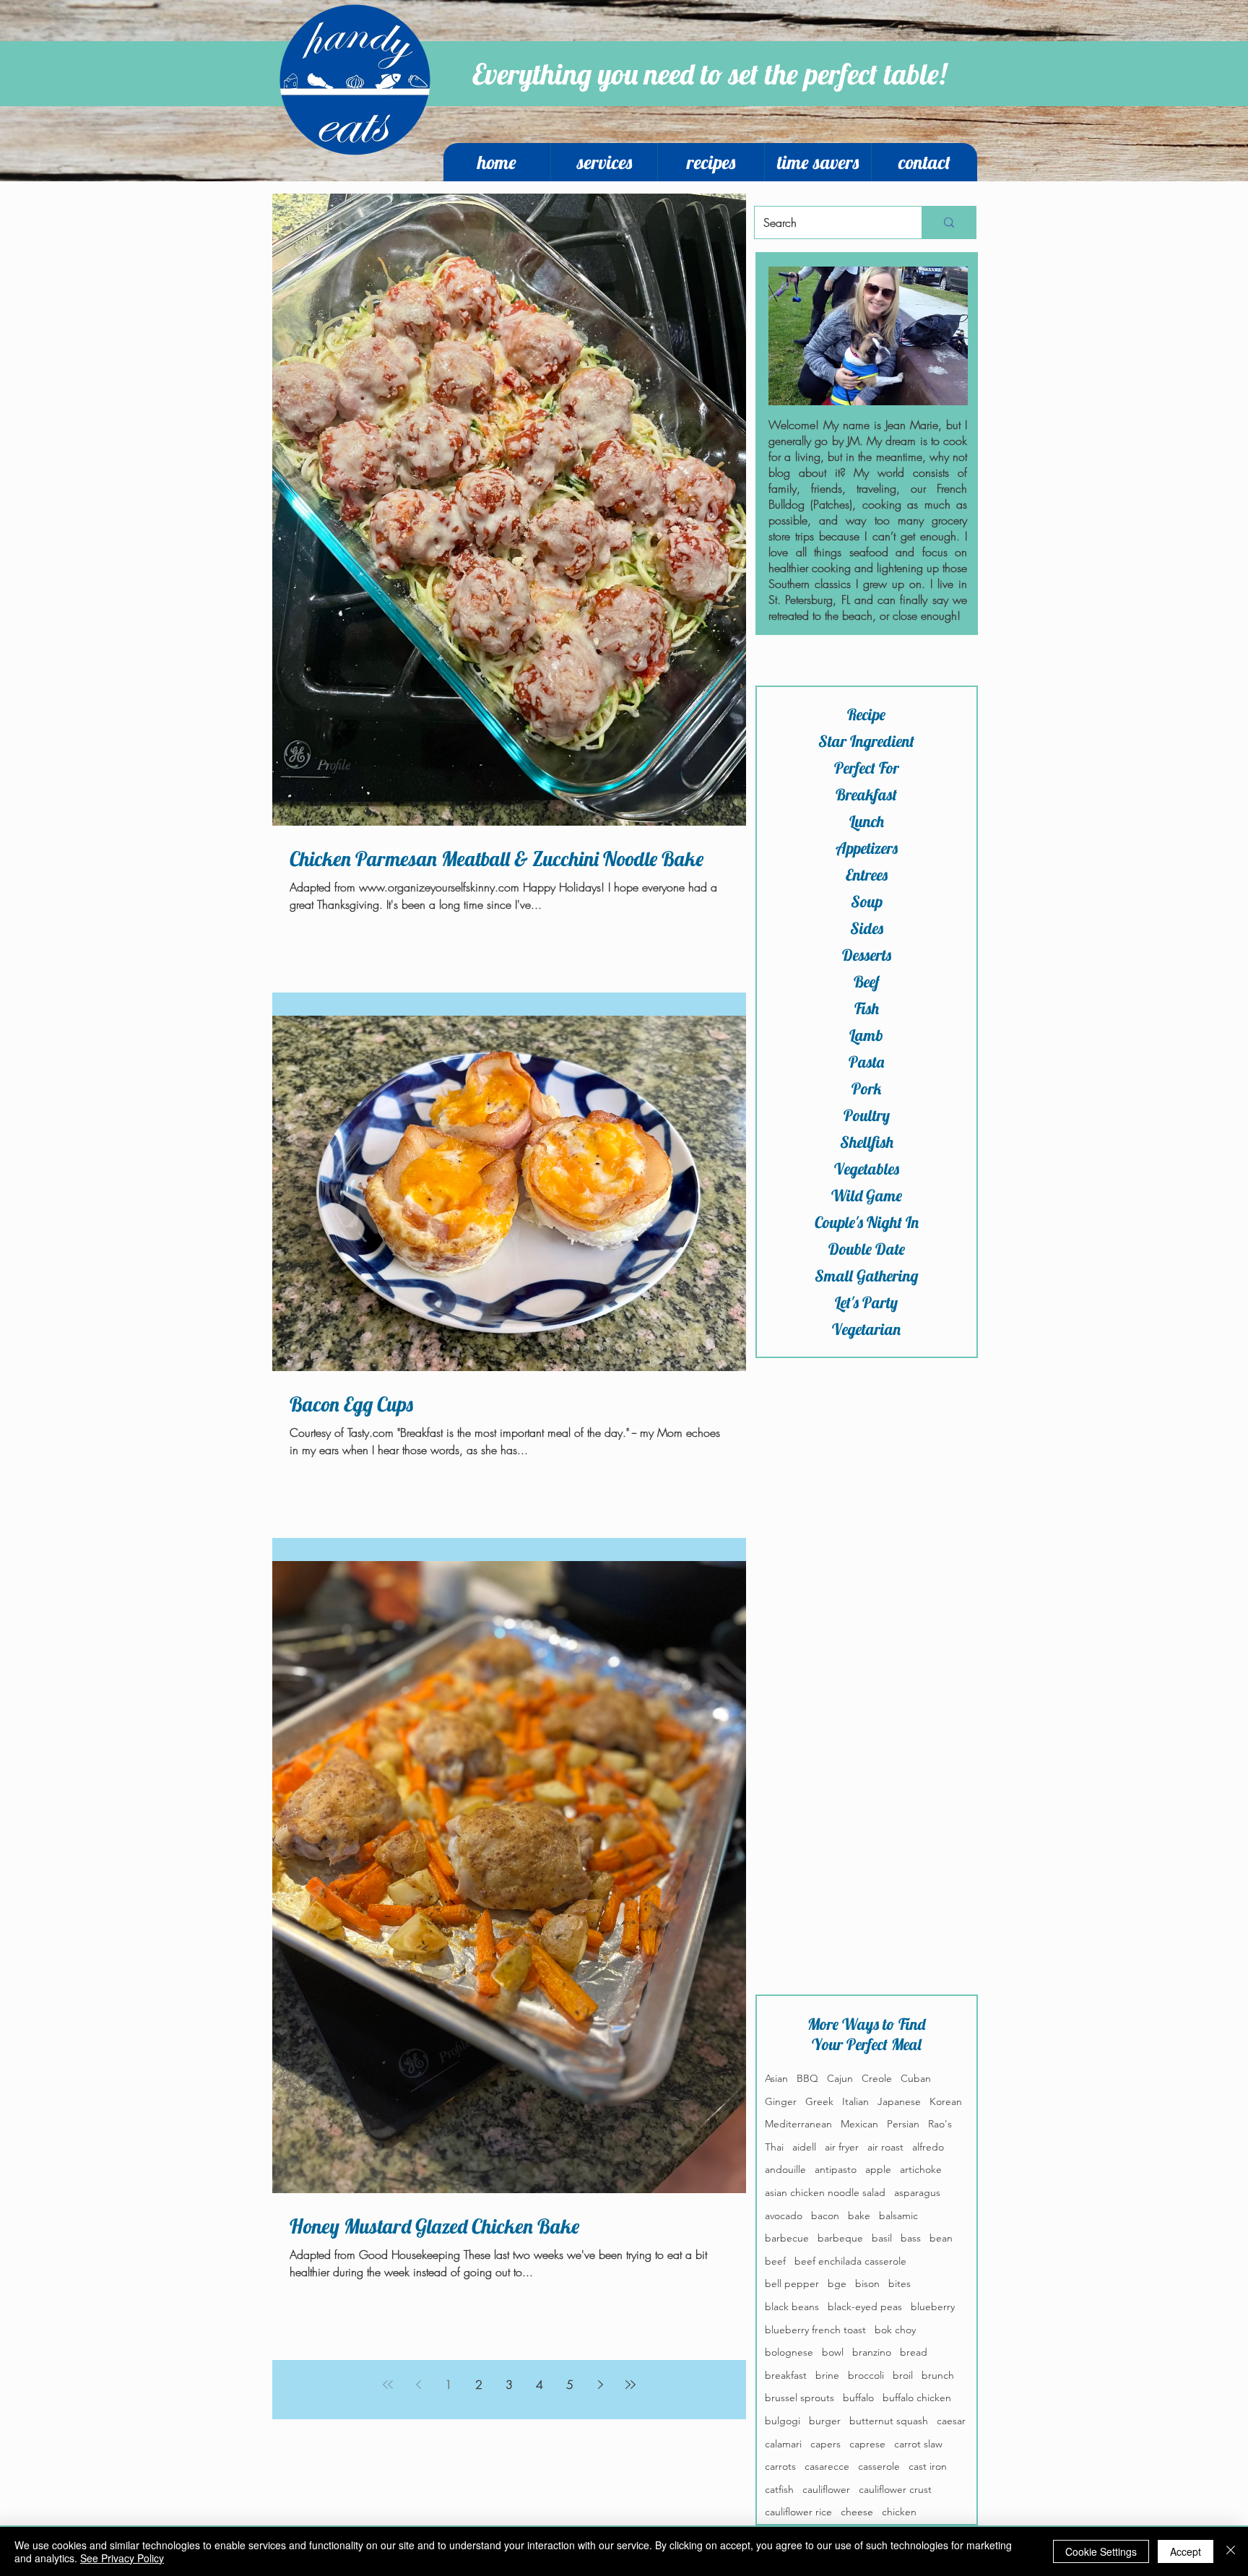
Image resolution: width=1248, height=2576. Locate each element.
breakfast (786, 2375)
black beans (792, 2307)
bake (859, 2216)
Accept (1186, 2551)
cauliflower (826, 2489)
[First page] (388, 2385)
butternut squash (889, 2421)
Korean (946, 2101)
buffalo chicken (917, 2398)
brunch (938, 2375)
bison (867, 2283)
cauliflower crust (895, 2489)
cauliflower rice (798, 2512)
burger (825, 2421)
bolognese (789, 2352)
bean (941, 2238)
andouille (785, 2169)
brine (827, 2375)
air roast (885, 2147)
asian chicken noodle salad (825, 2192)
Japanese (899, 2101)
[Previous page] (418, 2385)
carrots (780, 2466)
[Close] (1231, 2551)
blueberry (933, 2307)
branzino (872, 2352)
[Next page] (600, 2385)
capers (825, 2444)
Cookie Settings (1101, 2551)
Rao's (940, 2124)
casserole (879, 2466)
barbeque (840, 2238)
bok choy (895, 2330)
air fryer (842, 2147)
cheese (857, 2512)
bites (900, 2283)
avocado (784, 2216)
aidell (804, 2147)
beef (775, 2261)
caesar (951, 2421)
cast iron (928, 2466)
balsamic (898, 2216)
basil (882, 2238)
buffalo (858, 2398)
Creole (877, 2078)
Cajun (840, 2078)
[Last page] (630, 2385)
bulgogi (783, 2421)
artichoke (921, 2169)
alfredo (928, 2147)
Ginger (781, 2101)
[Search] (949, 222)
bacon (825, 2216)
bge (837, 2283)
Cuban (916, 2078)
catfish (779, 2489)
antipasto (836, 2169)
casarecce (827, 2466)
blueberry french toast (815, 2330)
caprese (867, 2444)
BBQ (807, 2078)
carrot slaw (918, 2444)
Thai (774, 2147)
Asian (776, 2078)
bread (914, 2352)
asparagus (917, 2192)
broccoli (866, 2375)
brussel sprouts (799, 2398)
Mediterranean (798, 2124)
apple (878, 2169)
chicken (899, 2512)
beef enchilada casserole (850, 2261)
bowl (833, 2352)
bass (911, 2238)
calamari (783, 2444)
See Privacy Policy (122, 2558)
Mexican (859, 2124)
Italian (855, 2101)
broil (903, 2375)
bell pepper (792, 2283)
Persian (903, 2124)
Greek (819, 2101)
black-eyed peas (865, 2307)
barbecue (787, 2238)
